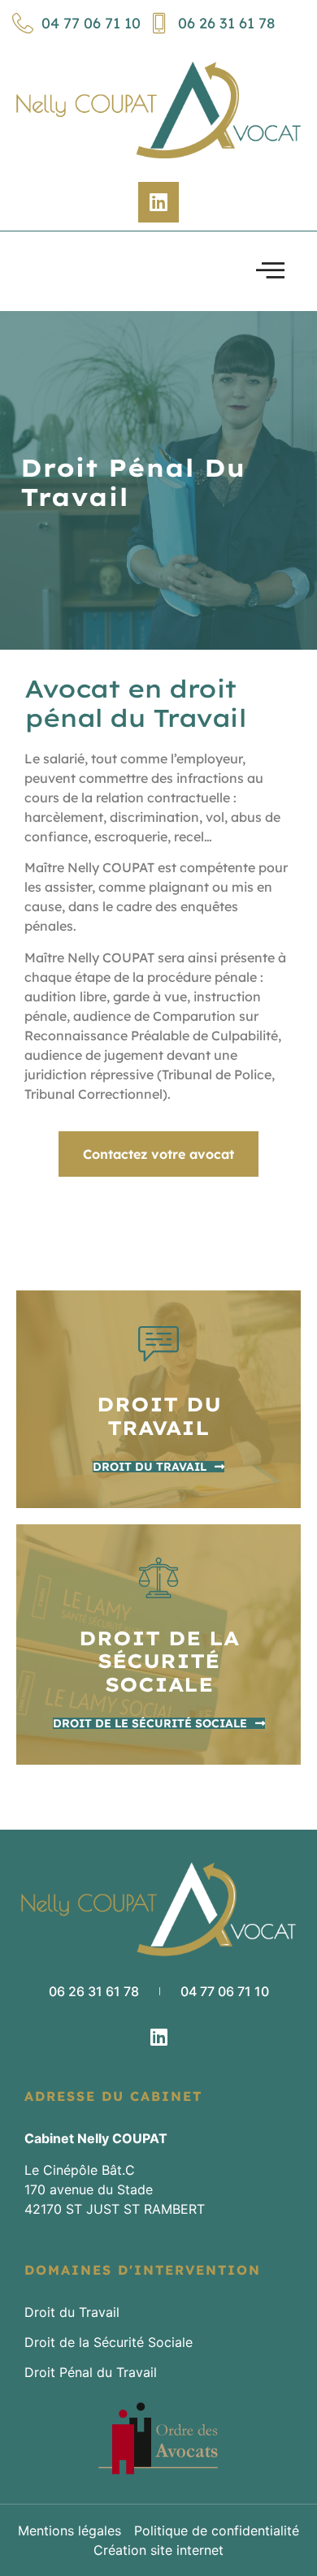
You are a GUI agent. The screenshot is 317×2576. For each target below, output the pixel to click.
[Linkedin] (158, 202)
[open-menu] (270, 271)
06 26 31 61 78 (226, 23)
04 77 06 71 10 (91, 23)
